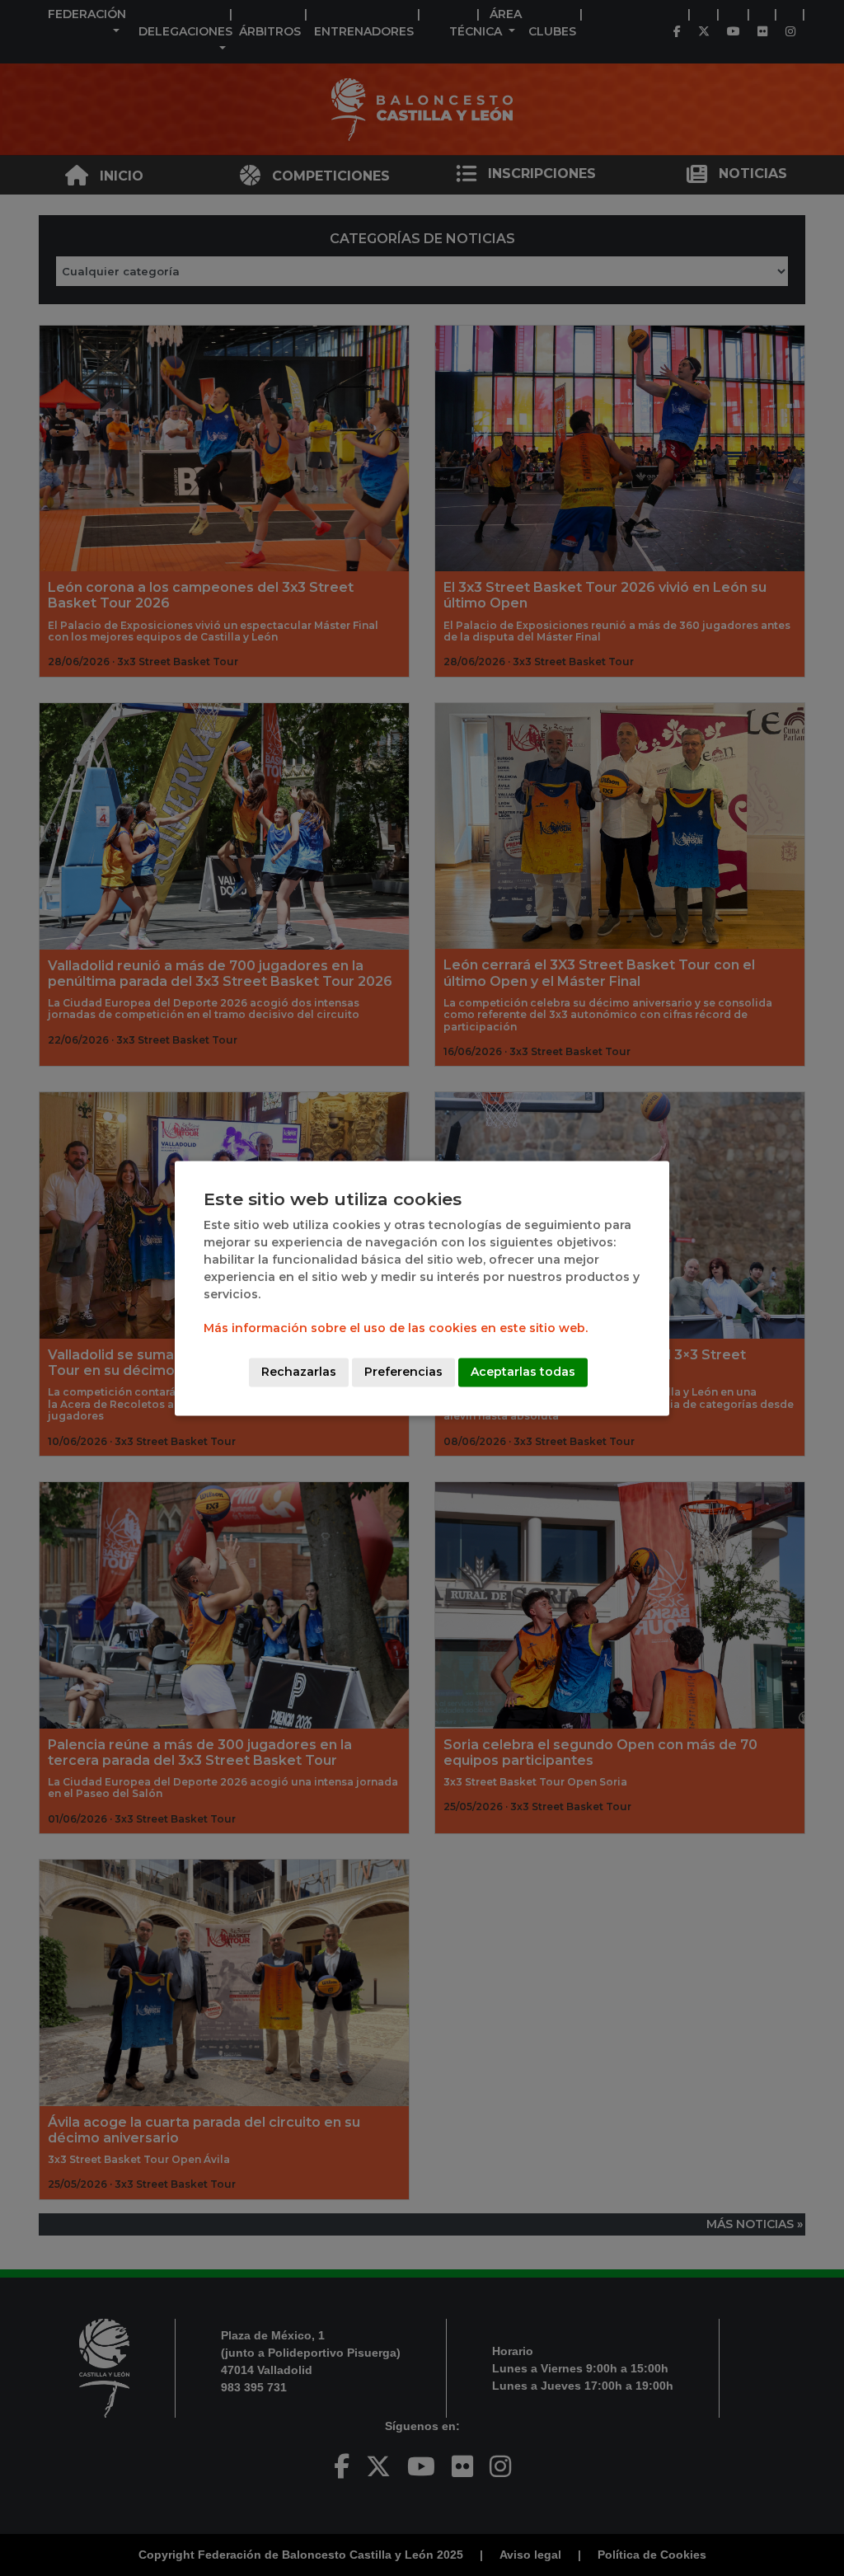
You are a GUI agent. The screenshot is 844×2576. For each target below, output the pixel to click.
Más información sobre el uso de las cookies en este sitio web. (396, 1328)
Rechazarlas (299, 1372)
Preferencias (403, 1372)
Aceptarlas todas (523, 1372)
